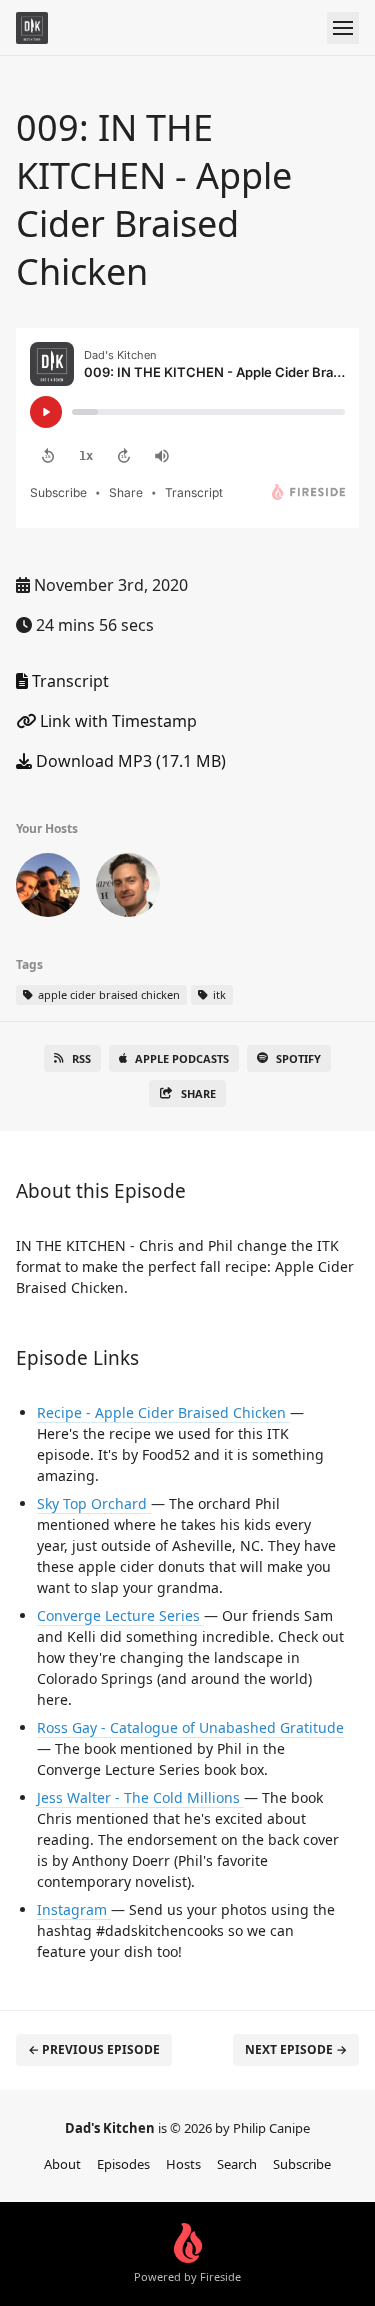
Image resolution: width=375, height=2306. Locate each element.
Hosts (183, 2164)
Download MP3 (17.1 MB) (129, 761)
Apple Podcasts (182, 1058)
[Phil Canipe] (128, 889)
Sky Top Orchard (94, 1503)
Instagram (74, 1909)
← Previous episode (94, 2049)
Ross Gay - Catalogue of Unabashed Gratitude (190, 1727)
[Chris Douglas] (48, 889)
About (62, 2164)
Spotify (298, 1058)
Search (237, 2164)
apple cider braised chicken (107, 994)
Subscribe (302, 2164)
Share (198, 1093)
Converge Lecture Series (120, 1615)
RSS (81, 1058)
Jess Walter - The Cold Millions (140, 1797)
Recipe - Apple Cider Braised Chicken (163, 1412)
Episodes (123, 2164)
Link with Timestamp (116, 721)
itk (218, 994)
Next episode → (296, 2049)
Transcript (68, 681)
